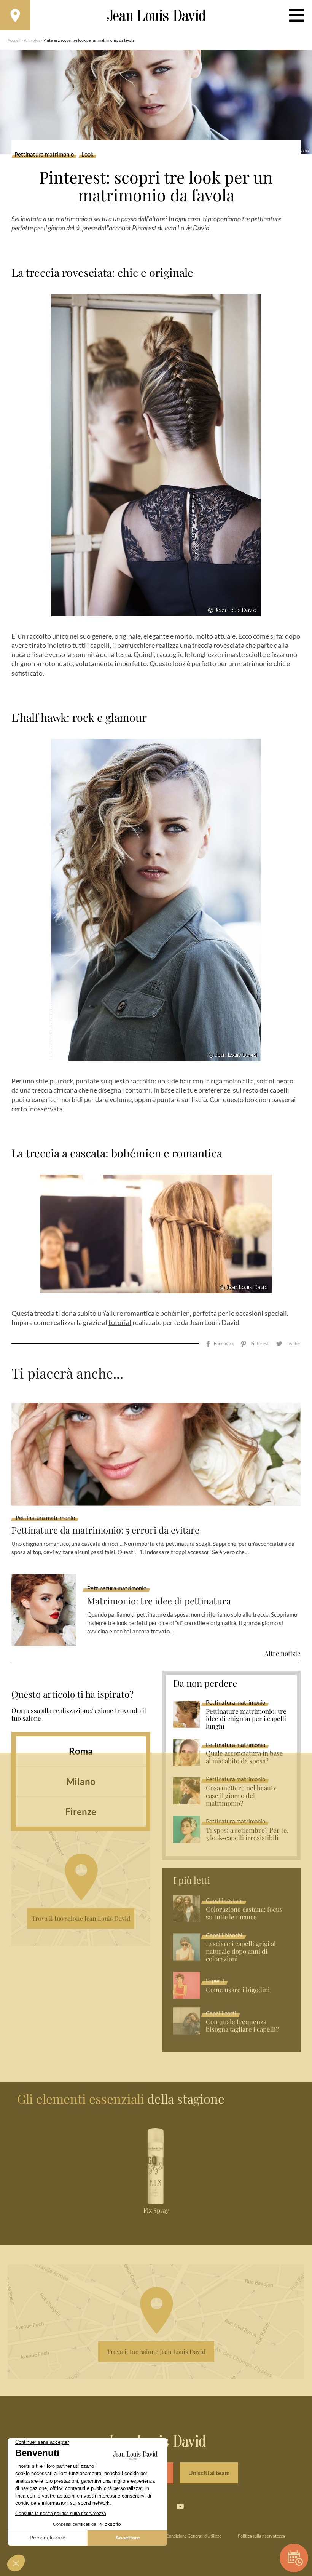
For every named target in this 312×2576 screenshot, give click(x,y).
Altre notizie (283, 1653)
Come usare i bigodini (238, 1990)
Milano (81, 1781)
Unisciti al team (209, 2473)
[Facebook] (220, 1344)
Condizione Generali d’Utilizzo (194, 2536)
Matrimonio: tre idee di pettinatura (159, 1601)
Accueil (14, 40)
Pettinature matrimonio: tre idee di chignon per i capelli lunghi (246, 1719)
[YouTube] (180, 2507)
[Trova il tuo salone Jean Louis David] (15, 15)
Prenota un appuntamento (294, 2558)
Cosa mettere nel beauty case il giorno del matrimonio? (241, 1796)
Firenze (81, 1811)
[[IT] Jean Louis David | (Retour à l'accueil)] (156, 15)
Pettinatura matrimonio (44, 155)
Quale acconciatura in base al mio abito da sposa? (244, 1757)
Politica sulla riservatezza (261, 2536)
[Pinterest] (255, 1344)
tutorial (120, 1322)
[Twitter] (288, 1344)
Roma (81, 1751)
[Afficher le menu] (297, 15)
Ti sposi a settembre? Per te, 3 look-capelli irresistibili (247, 1834)
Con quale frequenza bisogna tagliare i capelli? (242, 2026)
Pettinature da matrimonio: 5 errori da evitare (105, 1530)
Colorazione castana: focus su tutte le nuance (244, 1913)
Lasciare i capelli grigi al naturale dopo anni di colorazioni (241, 1951)
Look (88, 155)
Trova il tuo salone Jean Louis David (81, 1918)
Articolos (32, 40)
